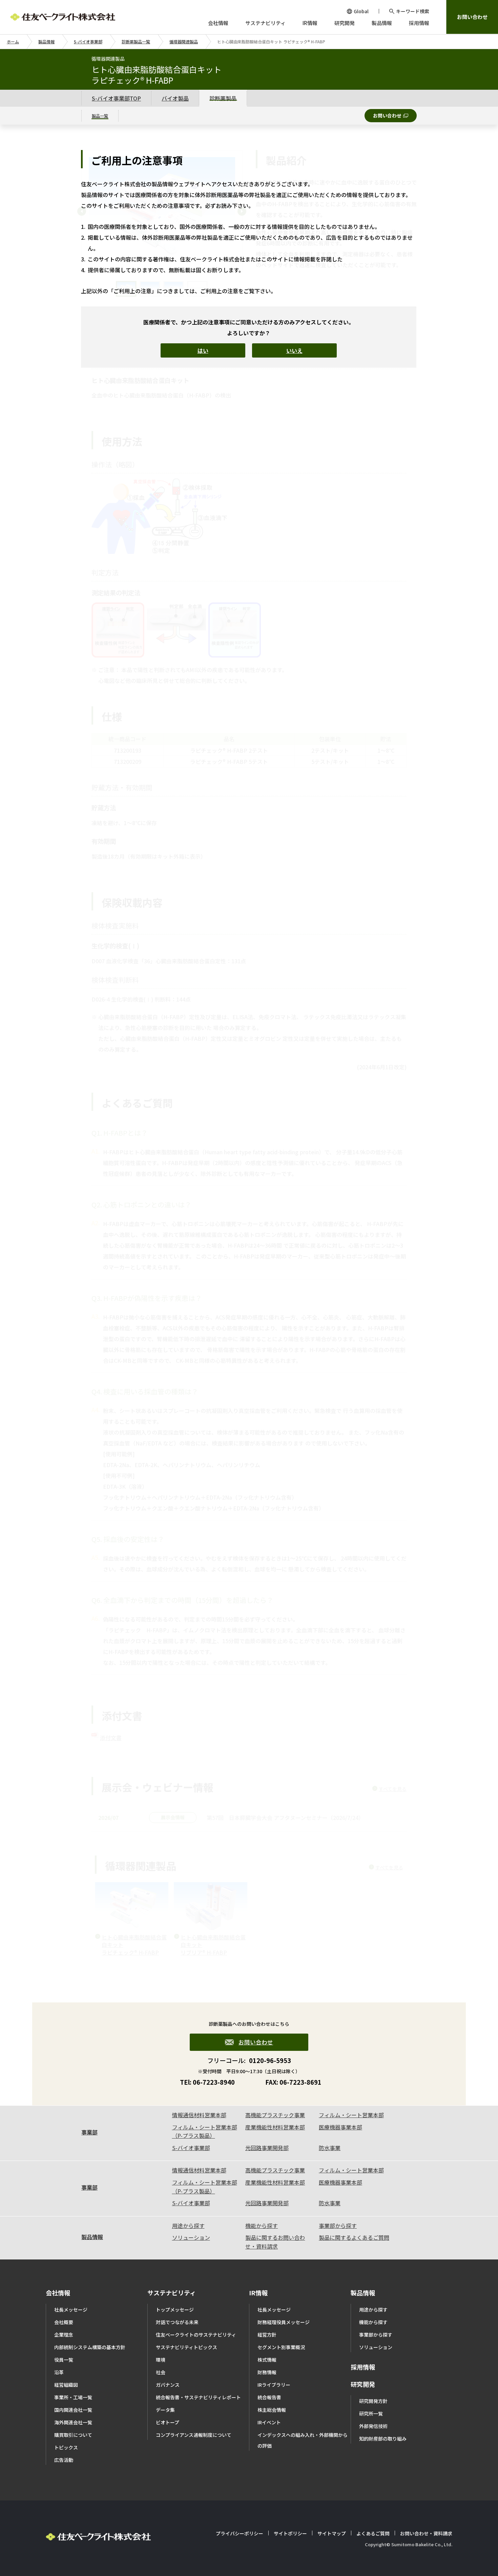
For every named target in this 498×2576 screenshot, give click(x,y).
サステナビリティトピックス (186, 2347)
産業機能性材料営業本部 (275, 2127)
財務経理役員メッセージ (284, 2322)
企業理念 (64, 2335)
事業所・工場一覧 (73, 2397)
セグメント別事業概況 (281, 2347)
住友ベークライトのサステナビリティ (196, 2335)
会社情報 (58, 2293)
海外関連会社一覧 (73, 2422)
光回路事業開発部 (267, 2148)
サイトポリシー (290, 2533)
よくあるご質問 (373, 2533)
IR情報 (258, 2293)
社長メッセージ (71, 2310)
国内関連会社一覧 (73, 2410)
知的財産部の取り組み (383, 2439)
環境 (161, 2360)
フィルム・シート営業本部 (351, 2115)
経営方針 (267, 2335)
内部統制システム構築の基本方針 (90, 2347)
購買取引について (73, 2435)
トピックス (66, 2447)
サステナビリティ (172, 2293)
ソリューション (191, 2237)
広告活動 (64, 2460)
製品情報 (46, 41)
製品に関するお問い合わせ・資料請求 (275, 2242)
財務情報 (267, 2372)
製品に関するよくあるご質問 (354, 2237)
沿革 (59, 2372)
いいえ (294, 350)
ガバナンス (168, 2385)
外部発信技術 (373, 2426)
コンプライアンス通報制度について (194, 2435)
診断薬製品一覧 (136, 41)
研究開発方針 (373, 2401)
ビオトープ (168, 2422)
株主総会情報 (272, 2410)
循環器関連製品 (184, 41)
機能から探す (262, 2226)
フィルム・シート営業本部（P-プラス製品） (205, 2131)
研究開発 (363, 2384)
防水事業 (330, 2148)
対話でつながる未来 (177, 2322)
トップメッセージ (175, 2310)
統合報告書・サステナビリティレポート (198, 2397)
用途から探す (188, 2226)
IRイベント (269, 2422)
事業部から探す (338, 2226)
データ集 (165, 2410)
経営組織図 (66, 2385)
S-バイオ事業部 (88, 41)
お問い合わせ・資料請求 (426, 2533)
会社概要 (64, 2322)
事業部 (89, 2132)
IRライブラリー (274, 2385)
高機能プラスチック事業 (275, 2115)
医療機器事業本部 (340, 2127)
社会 (161, 2372)
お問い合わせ (472, 17)
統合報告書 (269, 2397)
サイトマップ (332, 2533)
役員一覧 (64, 2360)
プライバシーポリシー (240, 2533)
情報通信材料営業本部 (199, 2115)
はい (203, 350)
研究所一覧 (371, 2413)
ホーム (13, 41)
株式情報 (267, 2360)
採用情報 (363, 2367)
